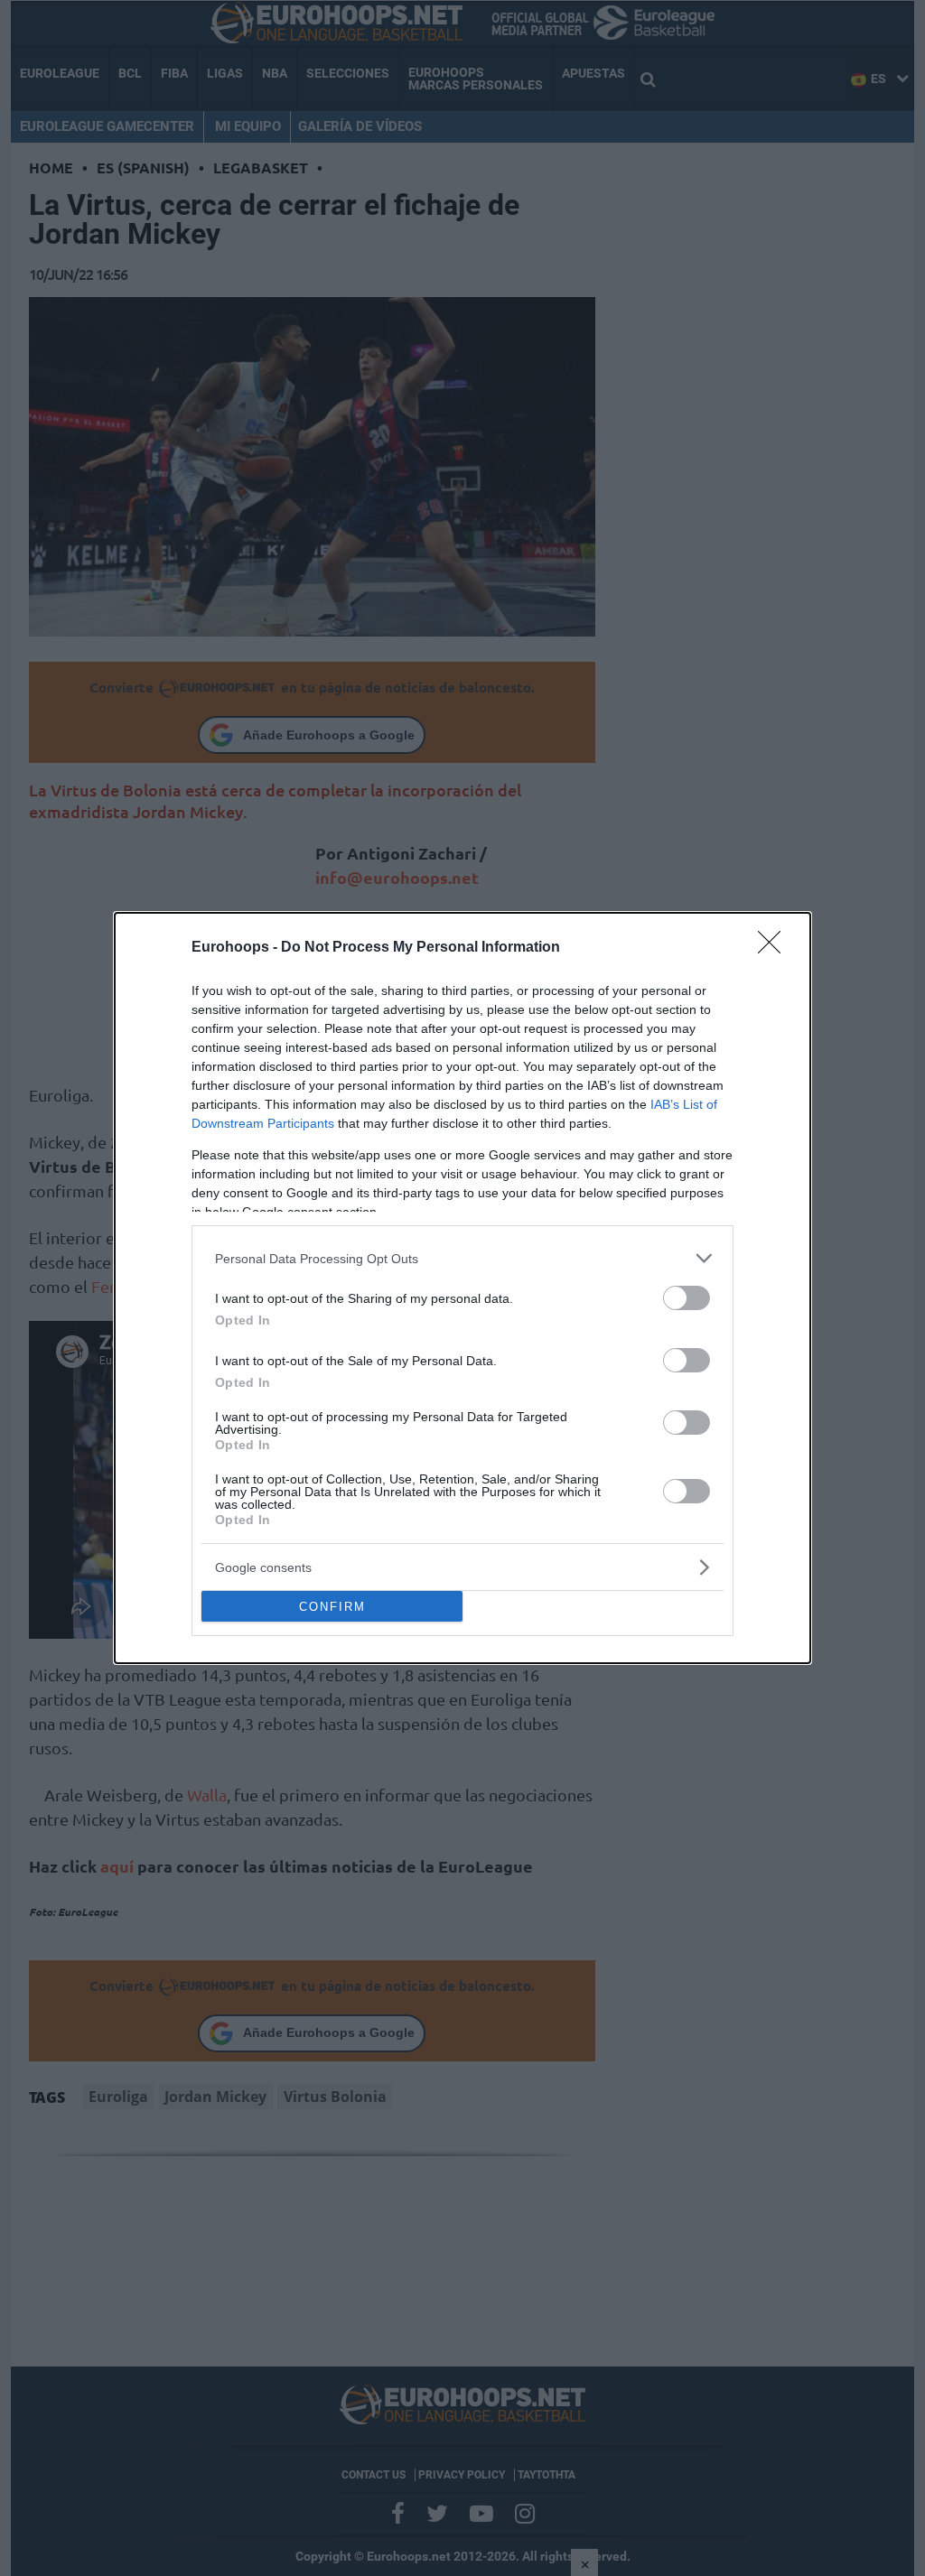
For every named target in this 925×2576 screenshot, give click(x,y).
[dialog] (462, 1288)
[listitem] (462, 1258)
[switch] (687, 1298)
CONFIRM (332, 1607)
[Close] (775, 948)
